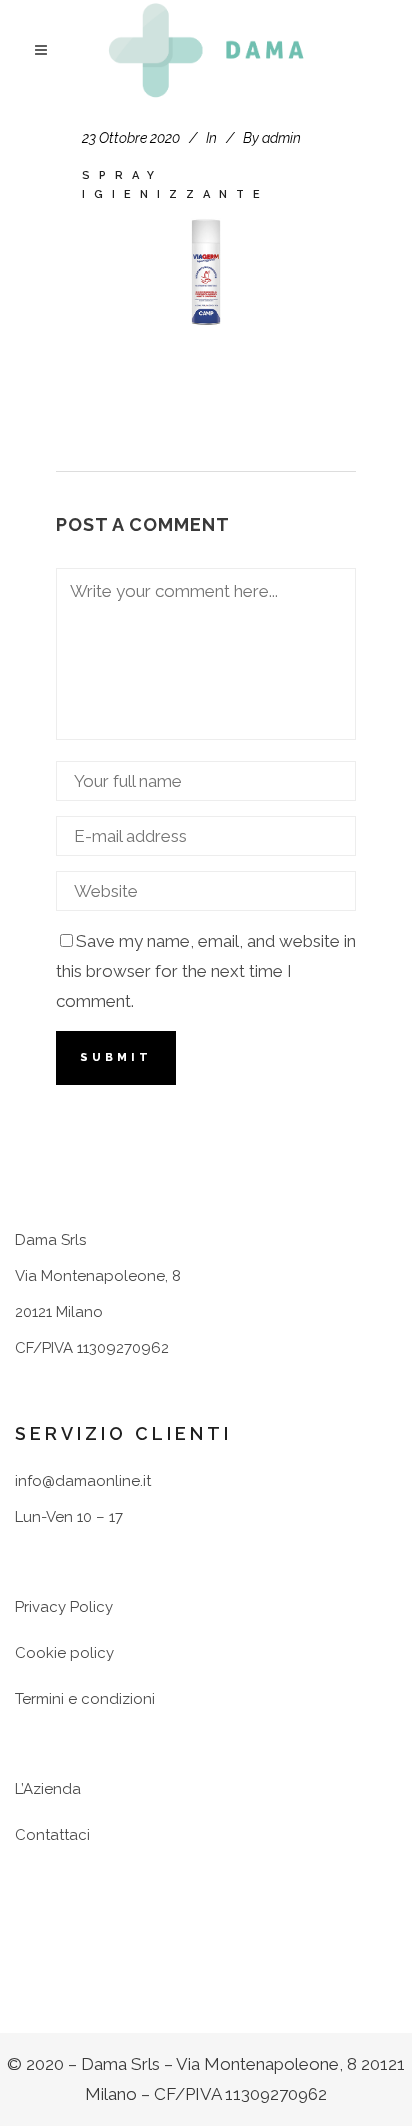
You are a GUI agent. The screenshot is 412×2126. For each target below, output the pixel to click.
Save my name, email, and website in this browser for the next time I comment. (206, 971)
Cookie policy (64, 1653)
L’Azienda (48, 1789)
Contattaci (52, 1835)
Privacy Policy (64, 1607)
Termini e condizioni (85, 1699)
